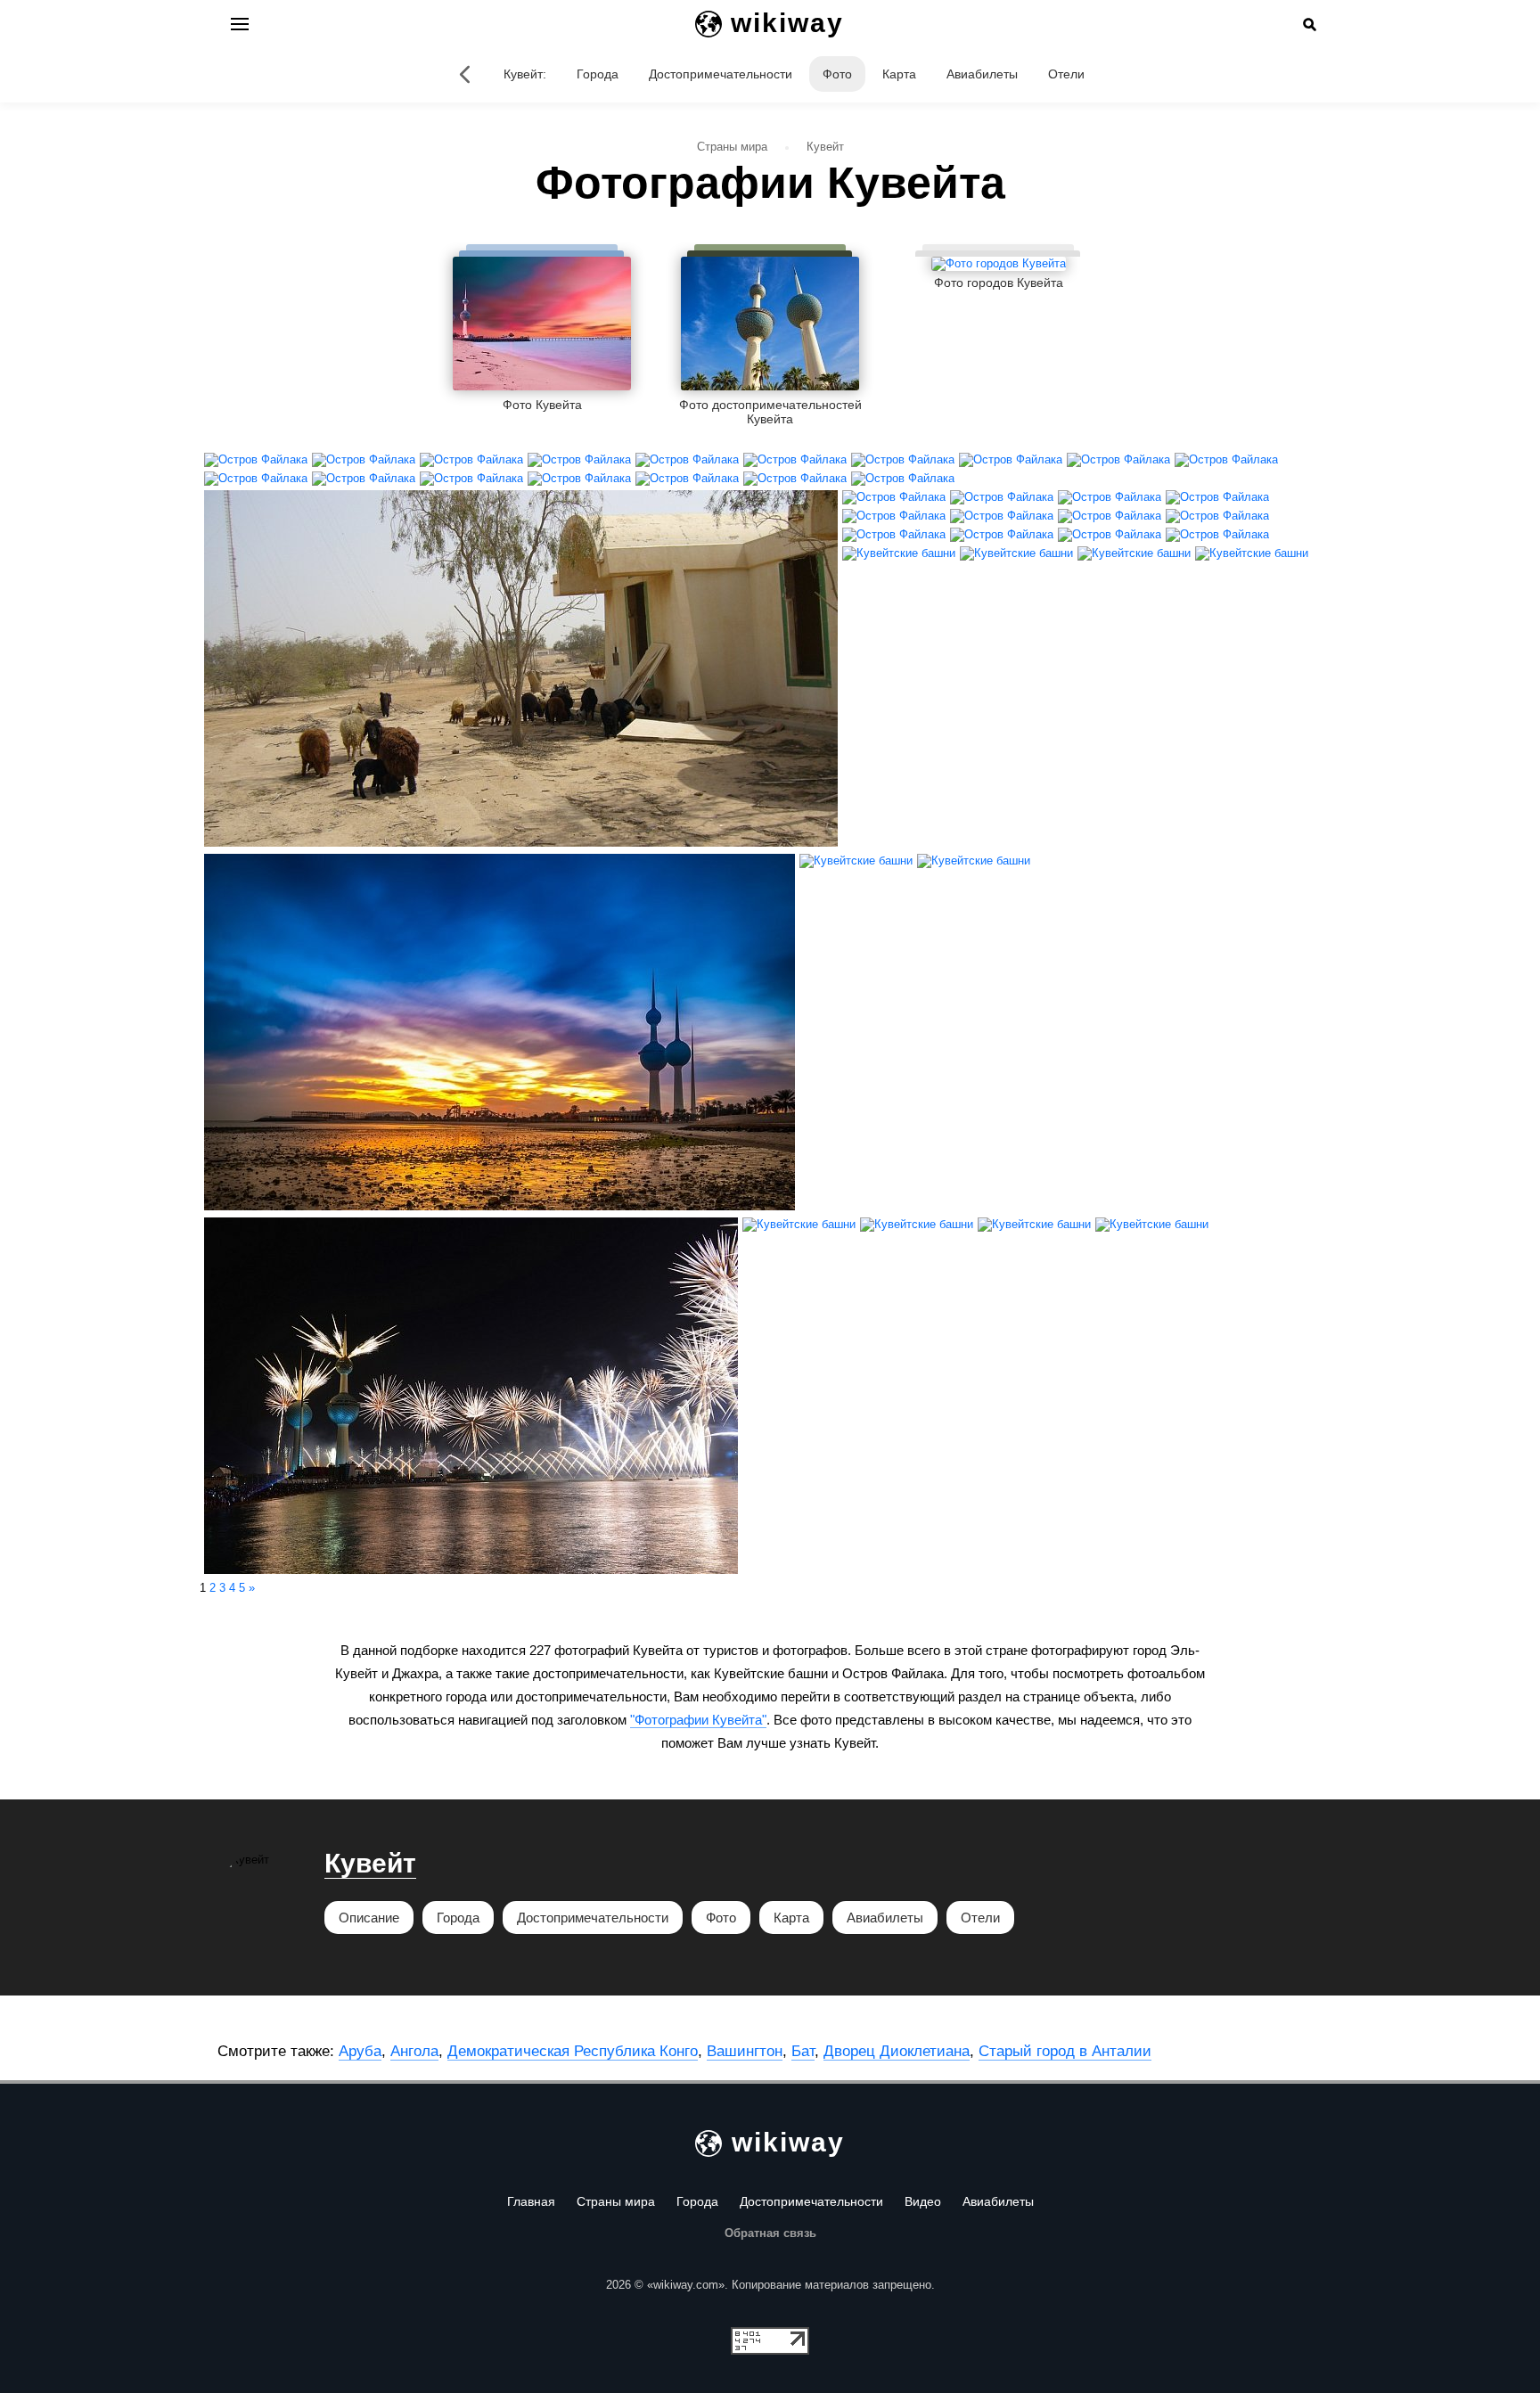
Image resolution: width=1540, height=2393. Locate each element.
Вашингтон (745, 2051)
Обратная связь (770, 2233)
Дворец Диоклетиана (897, 2051)
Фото (837, 74)
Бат (803, 2051)
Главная (531, 2201)
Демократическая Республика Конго (573, 2051)
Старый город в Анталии (1065, 2051)
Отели (1066, 74)
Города (598, 74)
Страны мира (616, 2201)
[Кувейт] (464, 74)
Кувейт (370, 1863)
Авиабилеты (982, 74)
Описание (369, 1918)
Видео (923, 2201)
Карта (899, 74)
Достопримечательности (721, 74)
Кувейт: (525, 74)
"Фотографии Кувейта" (698, 1720)
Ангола (414, 2051)
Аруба (360, 2051)
